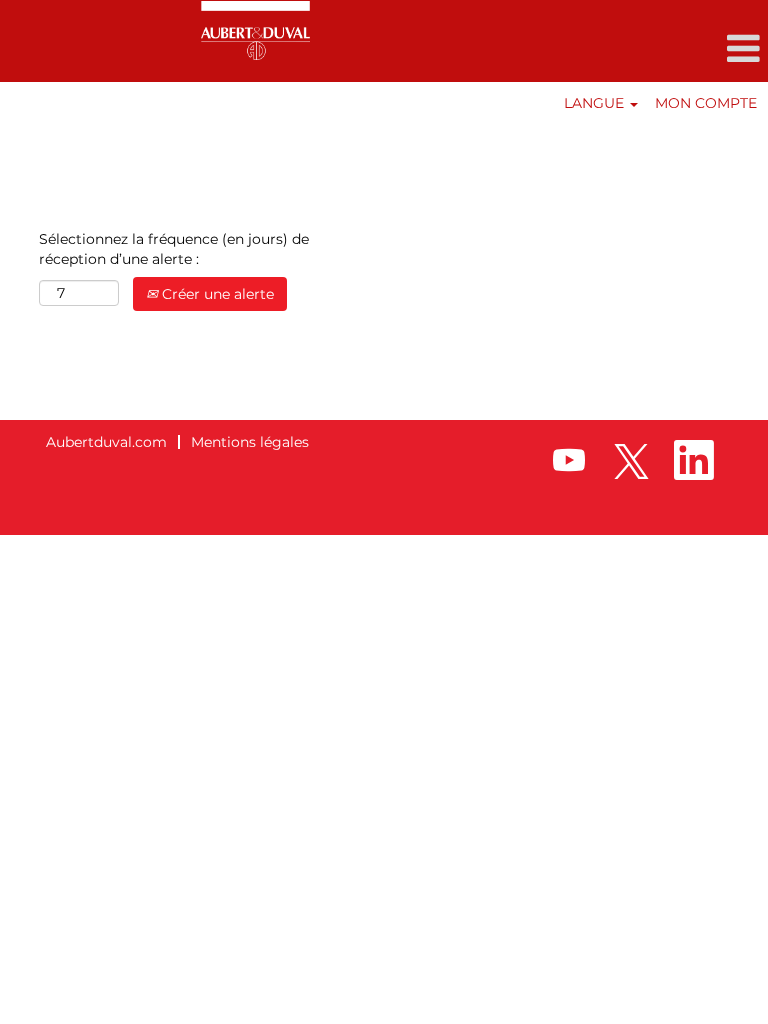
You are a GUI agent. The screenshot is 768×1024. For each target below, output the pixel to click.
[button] (640, 48)
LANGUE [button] (596, 103)
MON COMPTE (706, 103)
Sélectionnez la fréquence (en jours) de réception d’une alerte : (174, 249)
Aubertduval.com (106, 442)
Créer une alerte (216, 294)
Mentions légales (250, 442)
